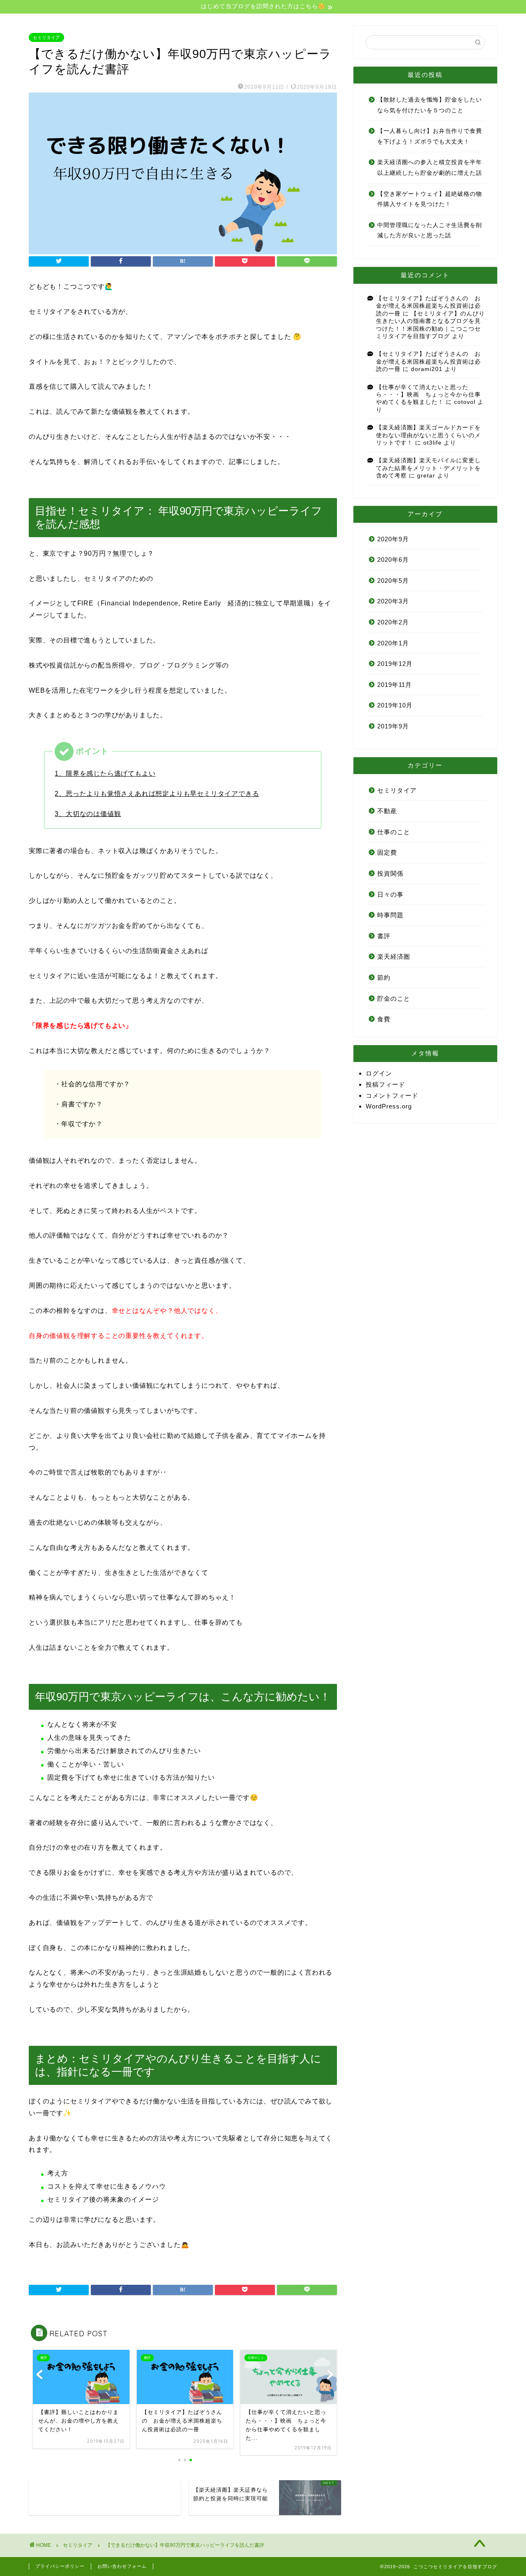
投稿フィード (385, 1084)
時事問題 (390, 915)
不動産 (387, 811)
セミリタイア (46, 37)
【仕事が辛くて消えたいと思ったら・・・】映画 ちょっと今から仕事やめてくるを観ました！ (428, 395)
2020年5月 (393, 581)
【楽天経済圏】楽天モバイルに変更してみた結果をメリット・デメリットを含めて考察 (428, 468)
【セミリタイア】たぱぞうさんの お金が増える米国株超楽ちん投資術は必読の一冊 (428, 306)
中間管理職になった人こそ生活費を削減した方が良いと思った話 (430, 231)
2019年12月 (395, 664)
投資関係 (390, 873)
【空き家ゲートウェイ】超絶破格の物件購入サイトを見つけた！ (430, 199)
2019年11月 (394, 685)
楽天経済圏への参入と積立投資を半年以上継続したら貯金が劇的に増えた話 (430, 168)
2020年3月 (393, 601)
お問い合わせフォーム (122, 2566)
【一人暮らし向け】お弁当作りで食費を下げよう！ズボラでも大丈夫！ (430, 136)
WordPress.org (389, 1106)
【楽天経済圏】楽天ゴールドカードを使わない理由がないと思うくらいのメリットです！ (428, 435)
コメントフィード (392, 1096)
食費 (384, 1019)
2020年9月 (393, 539)
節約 (384, 977)
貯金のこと (394, 998)
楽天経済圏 (394, 956)
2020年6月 (393, 560)
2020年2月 (393, 622)
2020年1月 (393, 643)
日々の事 (390, 894)
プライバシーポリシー (60, 2566)
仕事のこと (394, 832)
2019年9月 (393, 726)
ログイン (379, 1073)
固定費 (387, 852)
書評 (384, 936)
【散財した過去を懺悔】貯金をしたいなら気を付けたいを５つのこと (430, 105)
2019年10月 (395, 705)
